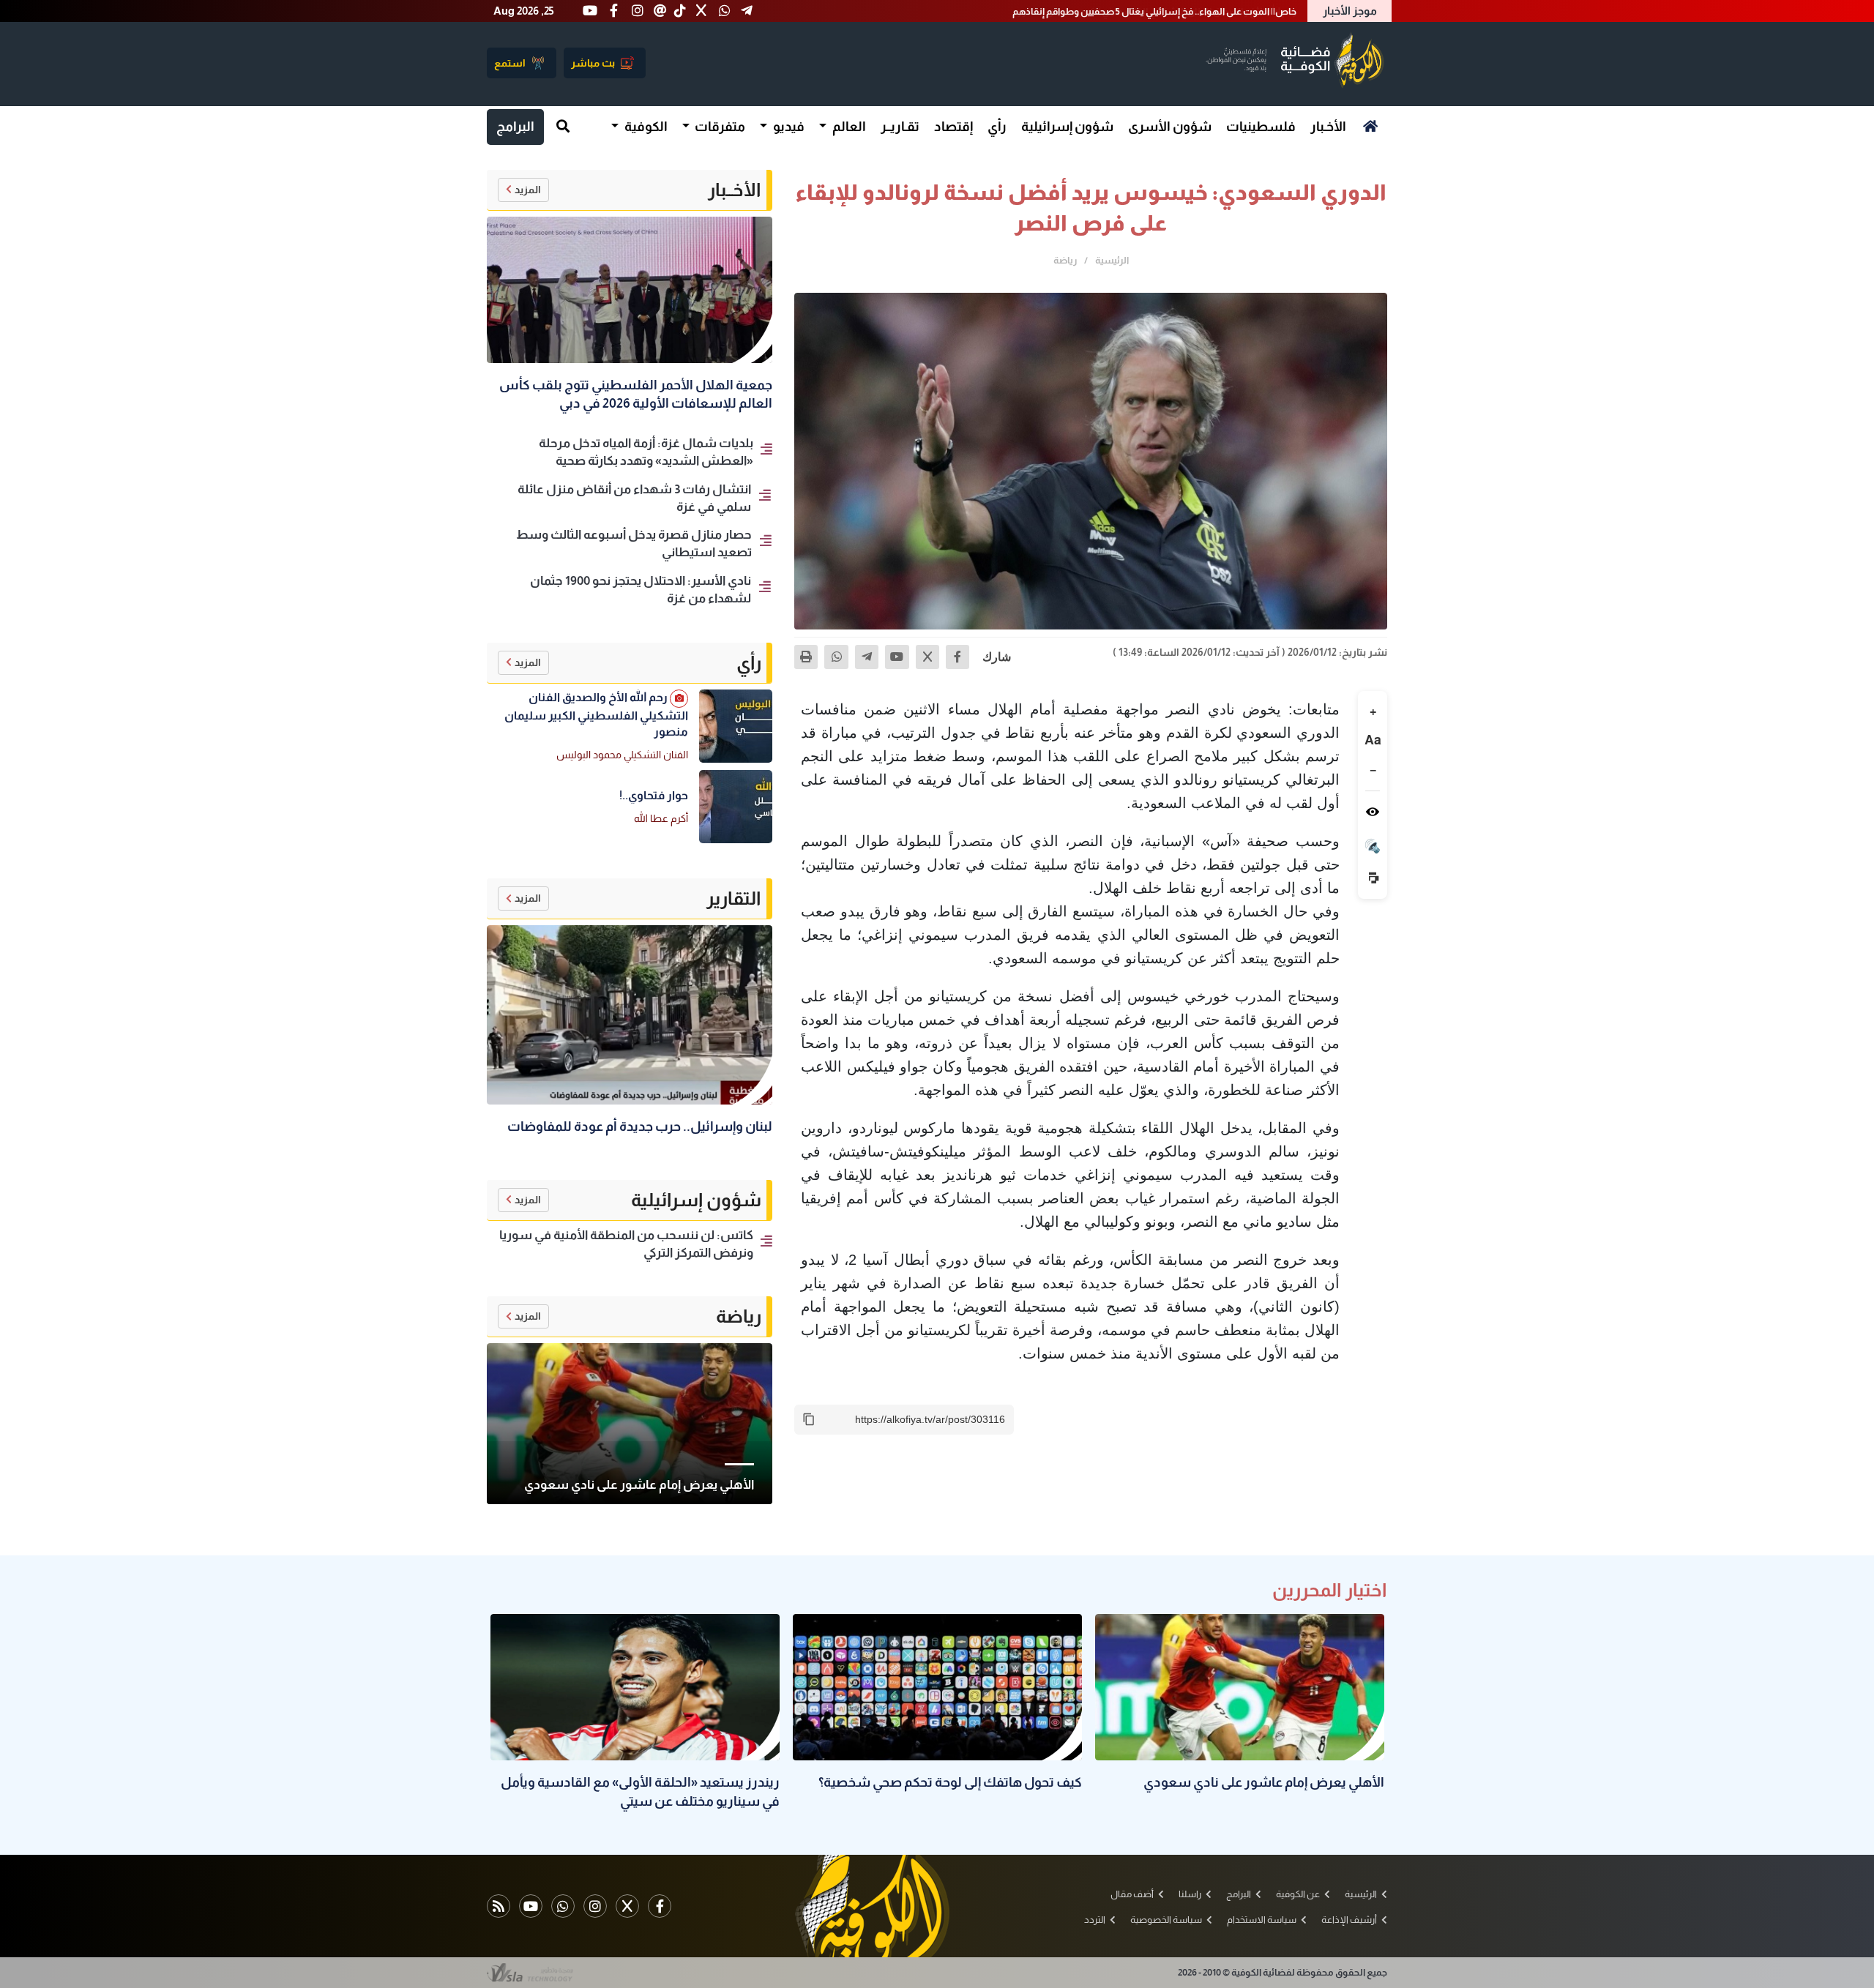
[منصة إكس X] (627, 1906)
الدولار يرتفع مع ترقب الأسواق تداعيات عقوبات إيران (1193, 11)
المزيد (528, 190)
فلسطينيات (1261, 127)
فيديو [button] (788, 127)
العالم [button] (848, 127)
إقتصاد (953, 127)
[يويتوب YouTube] (531, 1906)
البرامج (515, 127)
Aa (1373, 740)
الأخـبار (1328, 127)
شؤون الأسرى (1170, 127)
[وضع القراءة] (1373, 812)
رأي (997, 127)
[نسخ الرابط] (809, 1419)
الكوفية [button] (645, 127)
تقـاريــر (900, 127)
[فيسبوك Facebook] (660, 1906)
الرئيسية (1112, 260)
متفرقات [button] (719, 127)
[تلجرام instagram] (595, 1906)
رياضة (1065, 260)
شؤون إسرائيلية (1067, 127)
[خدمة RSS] (499, 1906)
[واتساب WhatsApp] (563, 1906)
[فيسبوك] (957, 657)
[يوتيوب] (897, 657)
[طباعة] (806, 657)
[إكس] (927, 657)
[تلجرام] (867, 657)
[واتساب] (836, 657)
